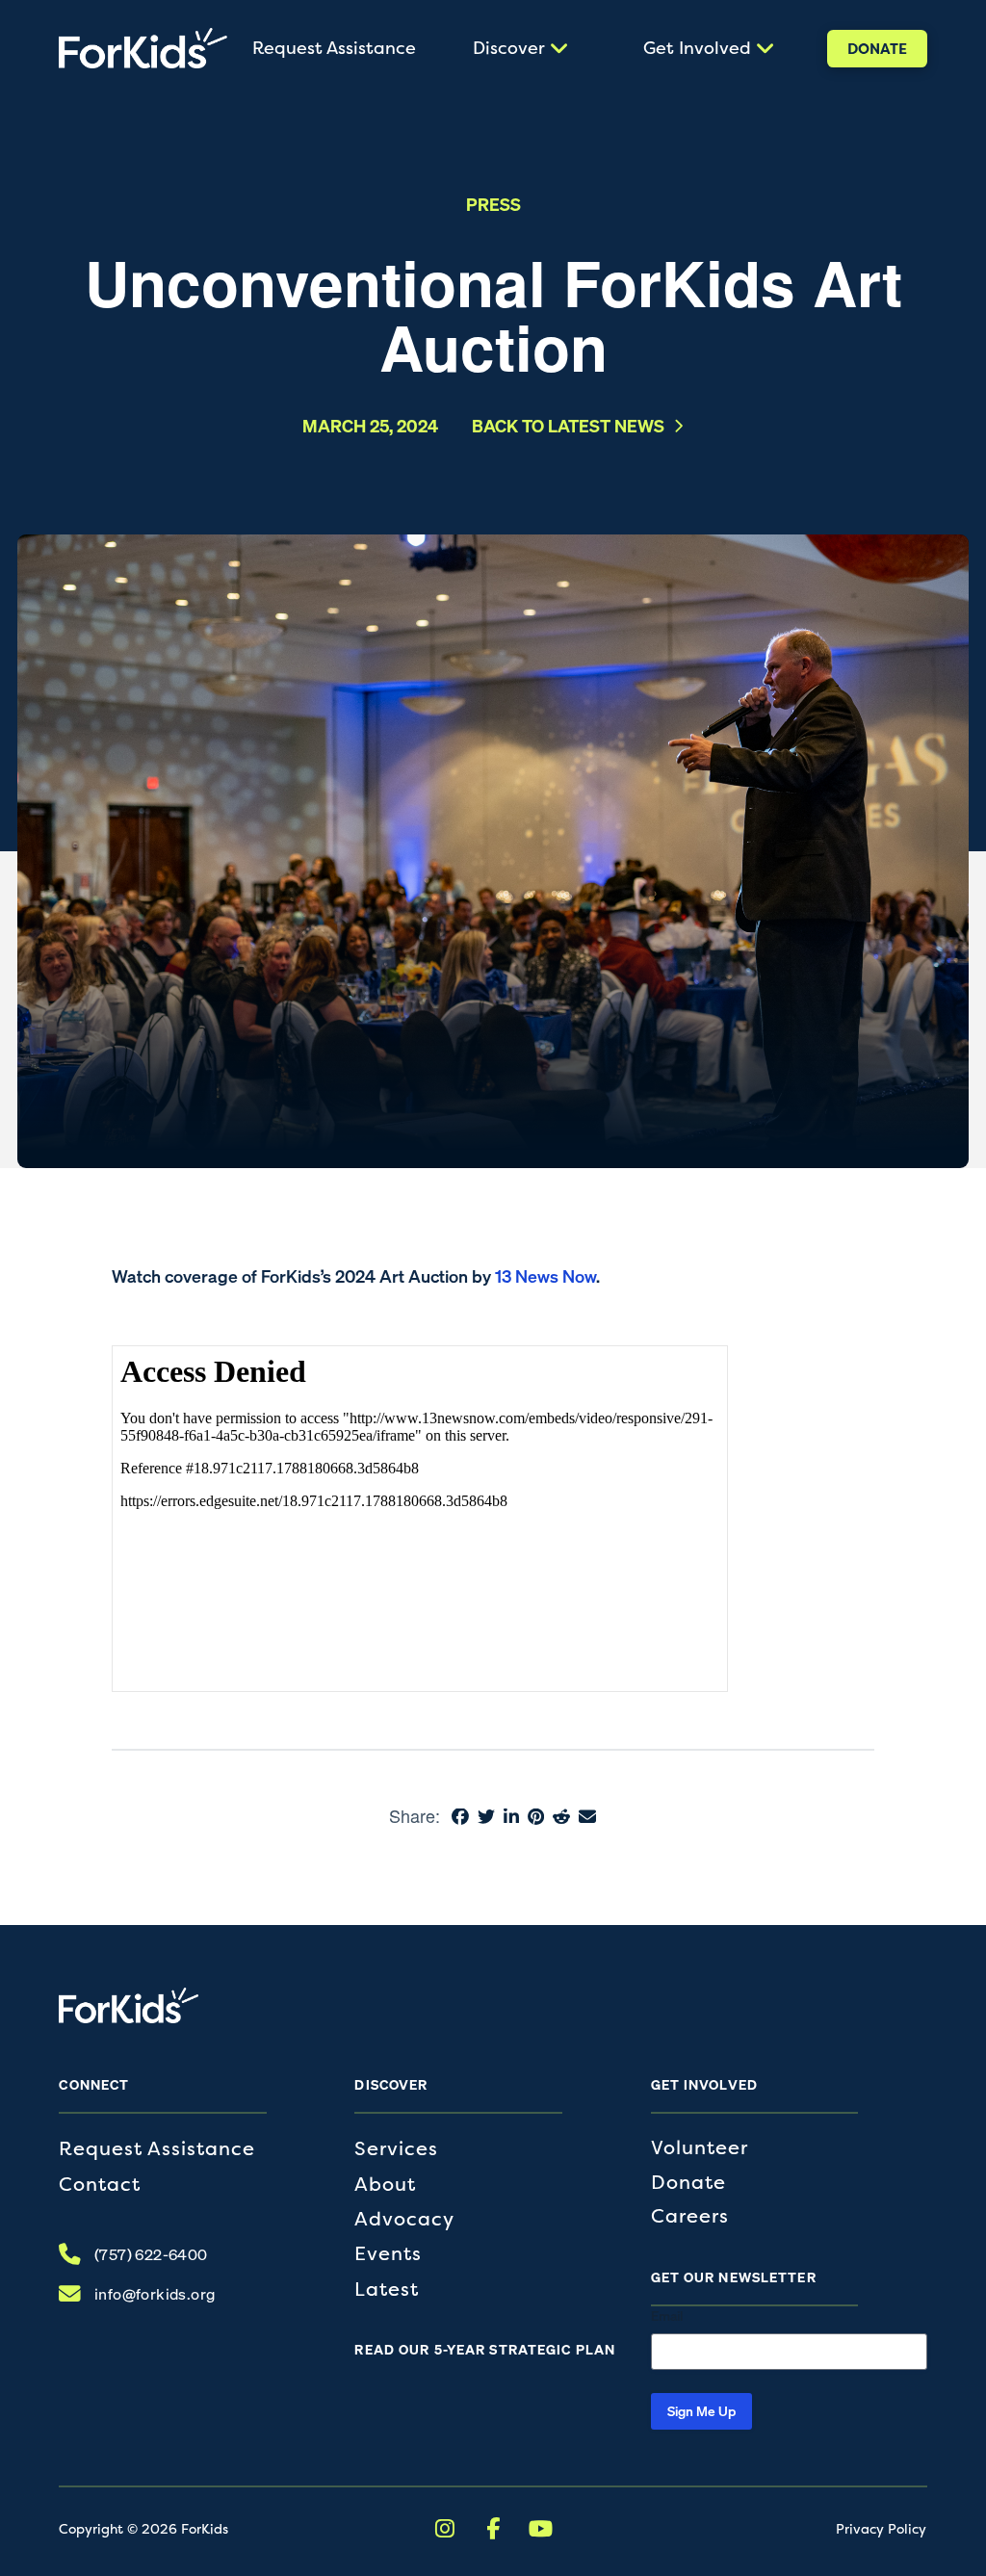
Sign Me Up (701, 2411)
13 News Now (545, 1276)
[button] (519, 48)
